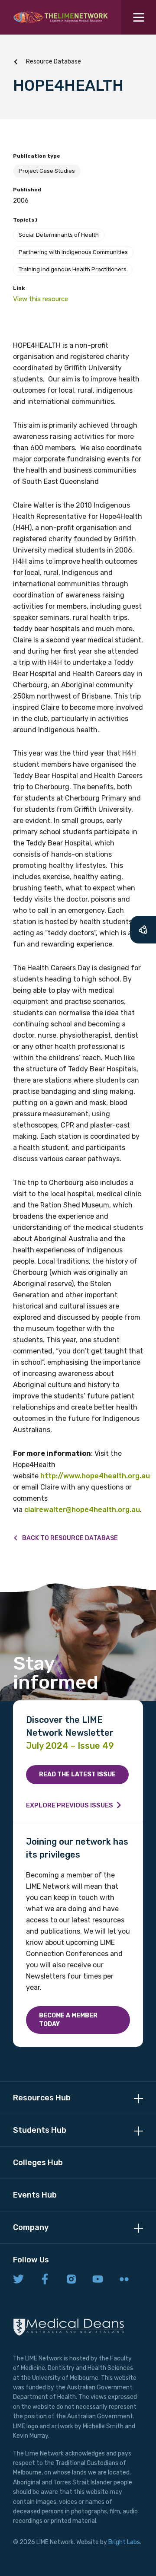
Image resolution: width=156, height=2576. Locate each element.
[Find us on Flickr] (124, 2280)
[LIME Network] (61, 17)
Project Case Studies (47, 171)
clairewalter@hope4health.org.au (82, 1510)
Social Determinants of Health (59, 235)
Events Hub (35, 2195)
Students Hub (40, 2130)
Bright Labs (124, 2542)
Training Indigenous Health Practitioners (73, 269)
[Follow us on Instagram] (71, 2280)
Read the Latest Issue (77, 1774)
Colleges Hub (38, 2163)
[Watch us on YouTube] (98, 2280)
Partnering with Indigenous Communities (73, 252)
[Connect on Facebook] (45, 2280)
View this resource (41, 299)
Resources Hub (42, 2098)
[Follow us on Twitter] (18, 2280)
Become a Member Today (68, 2020)
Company (31, 2227)
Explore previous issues (70, 1805)
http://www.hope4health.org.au (95, 1476)
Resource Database (54, 62)
